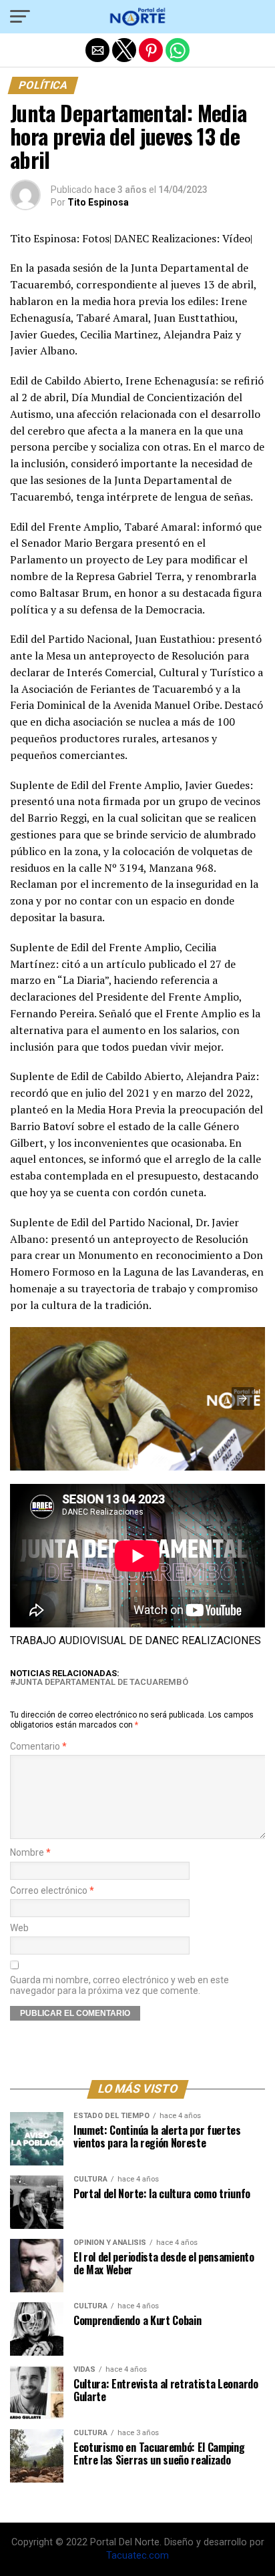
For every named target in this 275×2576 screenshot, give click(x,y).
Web (19, 1928)
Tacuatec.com (137, 2556)
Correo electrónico (52, 1891)
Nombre (30, 1853)
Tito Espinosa (98, 202)
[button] (20, 17)
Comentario (38, 1747)
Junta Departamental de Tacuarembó (102, 1683)
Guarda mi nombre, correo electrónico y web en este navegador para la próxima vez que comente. (119, 1985)
